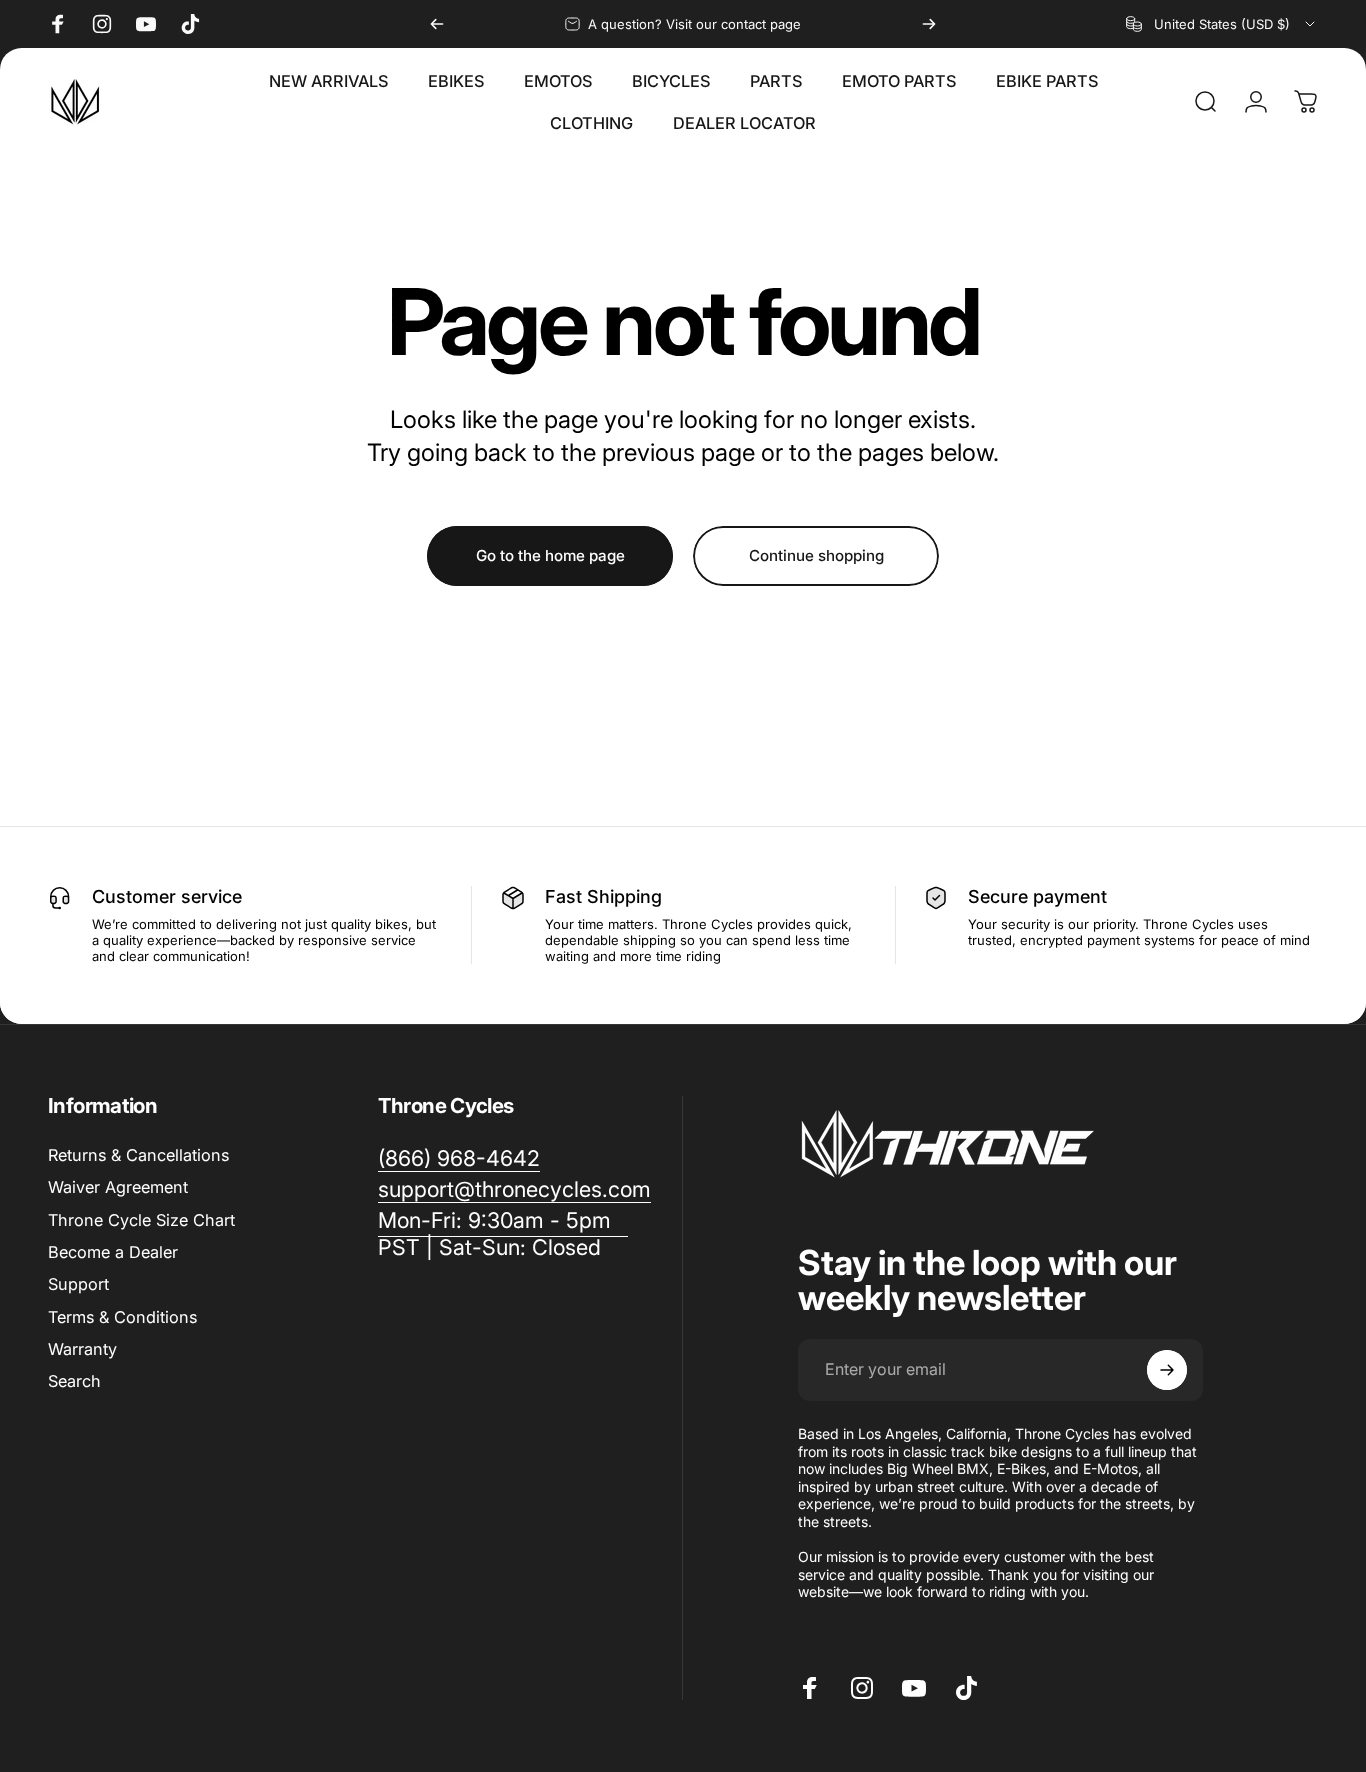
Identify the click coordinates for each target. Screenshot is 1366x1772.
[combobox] (1222, 24)
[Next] (929, 24)
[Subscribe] (1167, 1370)
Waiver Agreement (118, 1187)
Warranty (82, 1349)
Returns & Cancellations (138, 1155)
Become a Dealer (113, 1252)
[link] (503, 1234)
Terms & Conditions (122, 1317)
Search (74, 1381)
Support (78, 1284)
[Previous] (437, 24)
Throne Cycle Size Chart (141, 1220)
